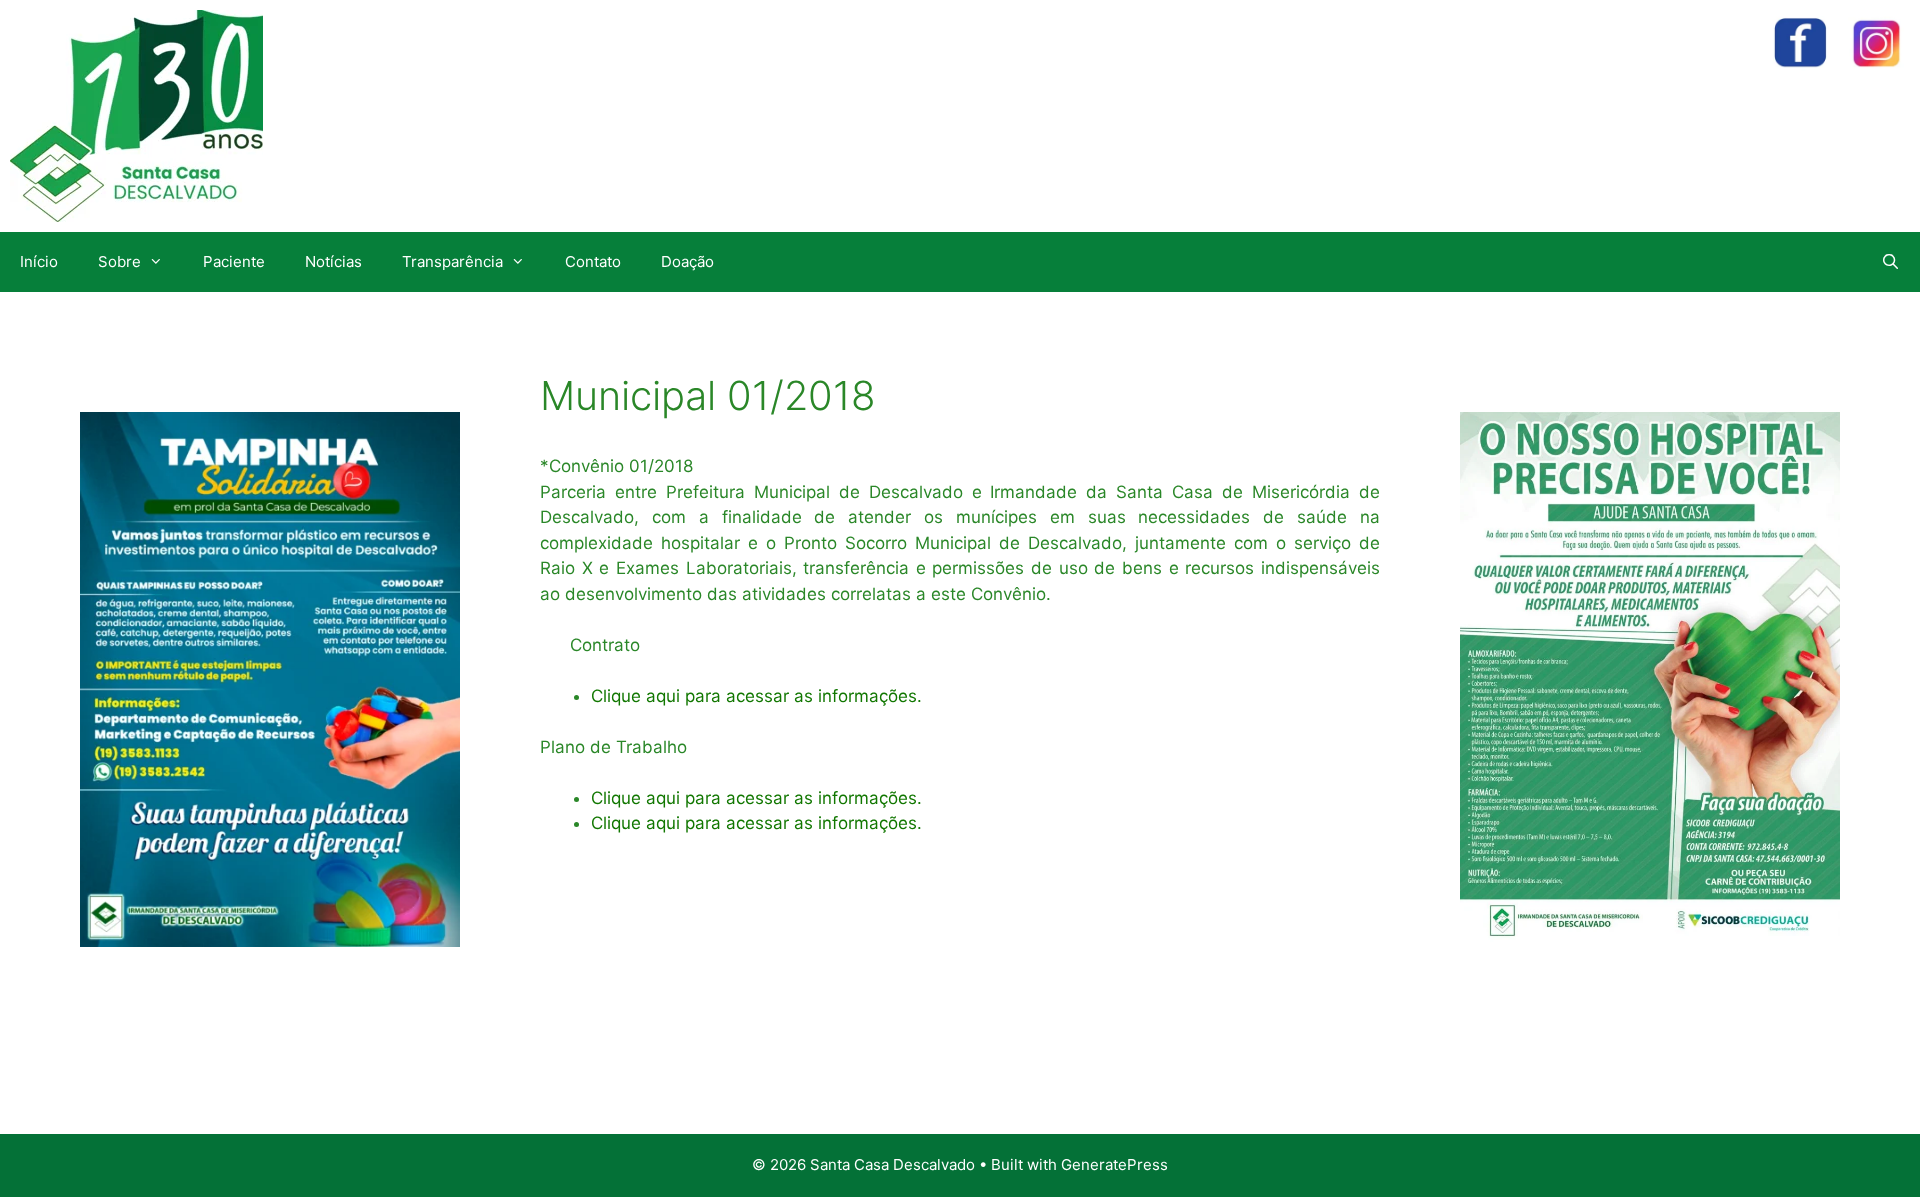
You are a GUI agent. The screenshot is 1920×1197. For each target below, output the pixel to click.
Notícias (333, 261)
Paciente (234, 261)
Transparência (452, 261)
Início (39, 261)
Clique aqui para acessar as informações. (756, 696)
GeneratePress (1114, 1164)
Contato (593, 261)
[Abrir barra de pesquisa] (1890, 262)
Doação (687, 261)
